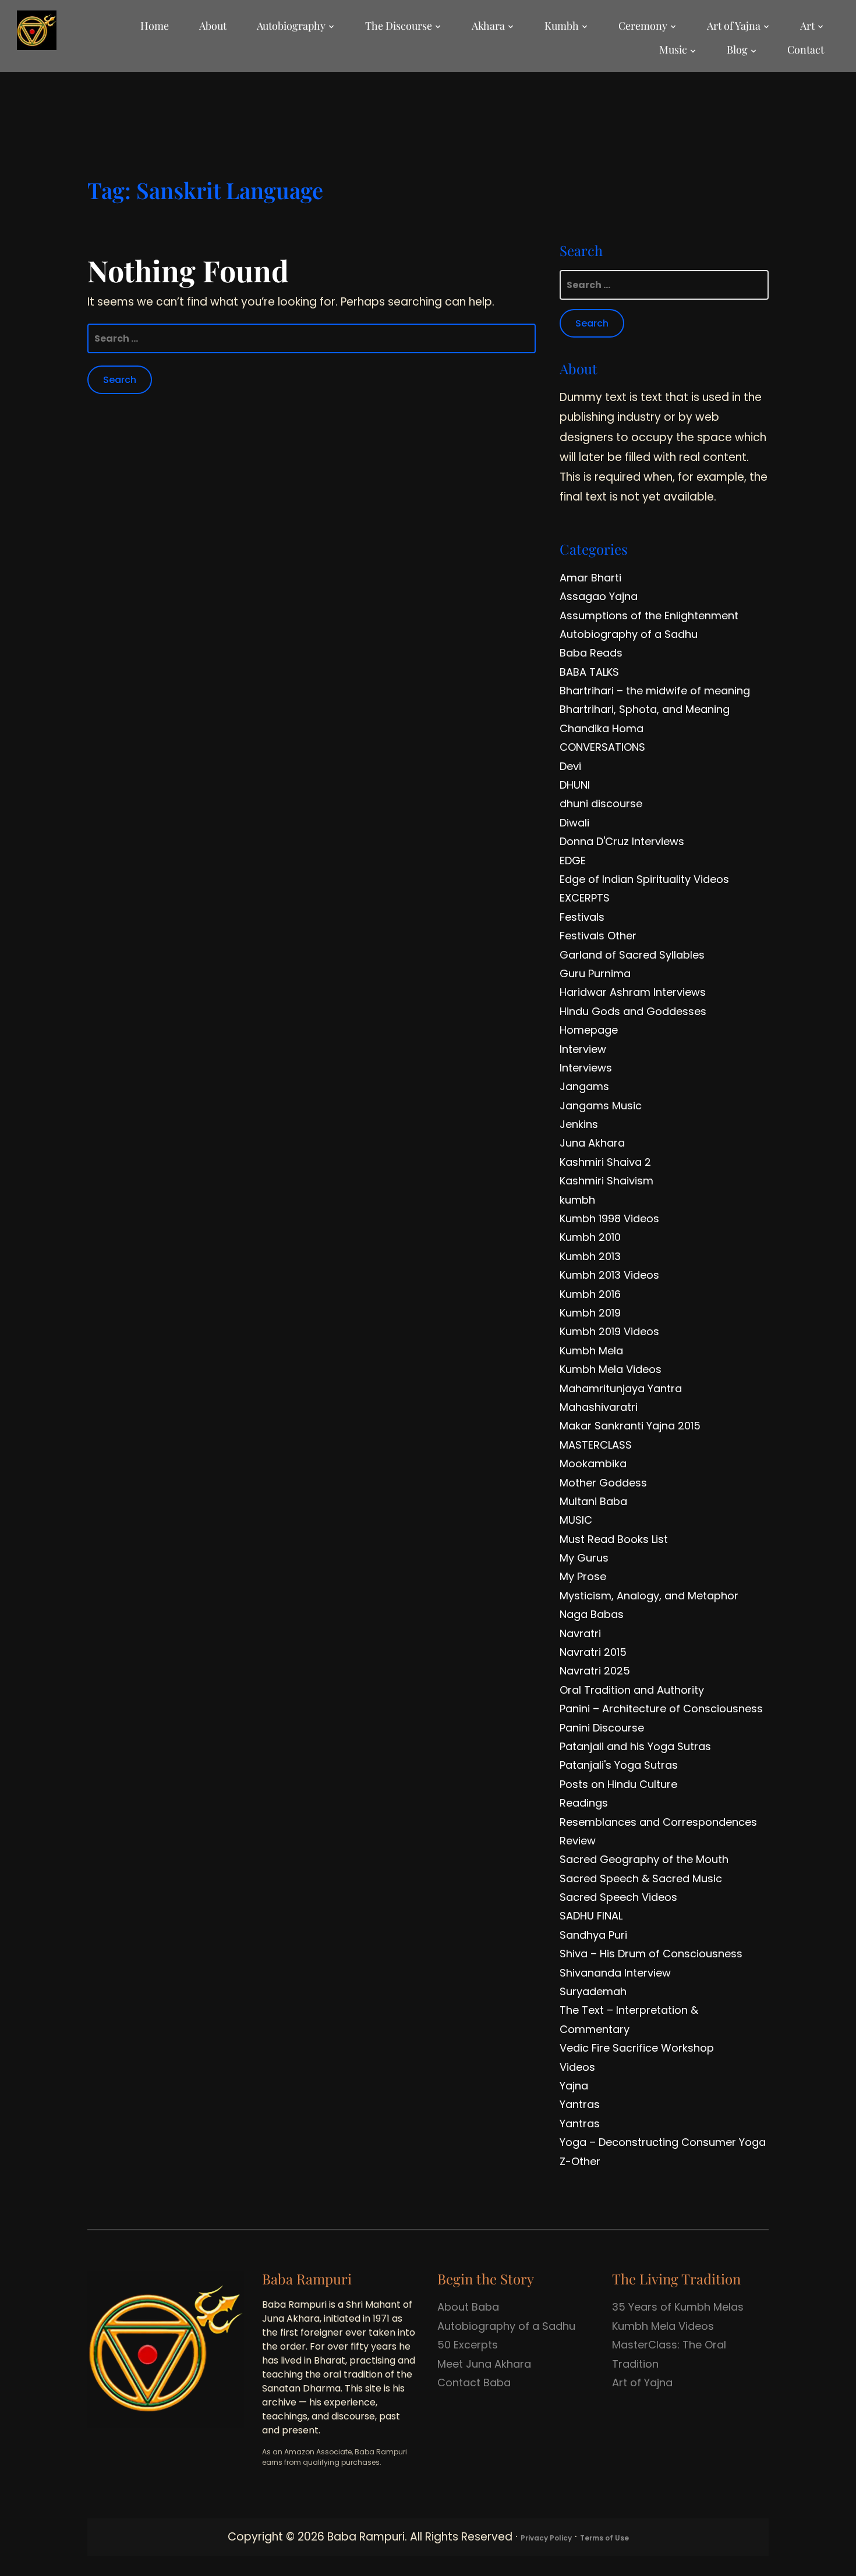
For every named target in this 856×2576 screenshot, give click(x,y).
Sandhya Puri (593, 1935)
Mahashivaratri (599, 1407)
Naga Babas (592, 1614)
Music (673, 49)
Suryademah (593, 1991)
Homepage (589, 1030)
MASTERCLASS (596, 1445)
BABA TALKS (589, 672)
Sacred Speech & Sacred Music (641, 1878)
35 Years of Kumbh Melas (678, 2307)
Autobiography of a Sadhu (629, 634)
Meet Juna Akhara (484, 2364)
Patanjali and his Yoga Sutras (635, 1746)
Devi (570, 766)
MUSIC (576, 1520)
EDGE (573, 861)
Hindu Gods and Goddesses (633, 1011)
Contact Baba (474, 2382)
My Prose (583, 1576)
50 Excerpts (468, 2345)
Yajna (574, 2086)
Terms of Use (604, 2538)
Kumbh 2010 (590, 1237)
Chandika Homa (602, 728)
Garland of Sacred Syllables (632, 955)
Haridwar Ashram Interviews (633, 992)
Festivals (582, 917)
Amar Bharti (590, 578)
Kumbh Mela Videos (611, 1369)
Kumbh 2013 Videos (609, 1275)
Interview (583, 1049)
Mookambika (593, 1463)
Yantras (580, 2104)
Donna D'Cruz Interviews (622, 841)
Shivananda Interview (615, 1973)
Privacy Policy (546, 2538)
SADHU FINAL (591, 1916)
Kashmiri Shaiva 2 (605, 1162)
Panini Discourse (602, 1728)
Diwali (574, 823)
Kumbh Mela (591, 1351)
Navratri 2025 (595, 1671)
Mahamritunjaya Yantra (621, 1388)
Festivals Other (598, 936)
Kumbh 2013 (590, 1256)
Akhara (488, 26)
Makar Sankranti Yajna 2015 (630, 1426)
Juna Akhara (592, 1143)
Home (155, 26)
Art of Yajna (734, 26)
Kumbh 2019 (590, 1313)
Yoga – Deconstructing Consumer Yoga (663, 2142)
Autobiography (291, 26)
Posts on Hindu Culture (618, 1784)
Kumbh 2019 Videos (609, 1331)
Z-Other (580, 2161)
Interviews (586, 1068)
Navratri (580, 1633)
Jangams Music (601, 1106)
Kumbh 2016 (590, 1294)
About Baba (468, 2307)
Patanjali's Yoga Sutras (619, 1765)
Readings (584, 1803)
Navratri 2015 (593, 1652)
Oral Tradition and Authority (632, 1690)
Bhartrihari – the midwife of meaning (655, 691)
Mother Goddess (603, 1483)
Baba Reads (591, 653)
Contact (806, 49)
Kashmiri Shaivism (606, 1181)
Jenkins (579, 1124)
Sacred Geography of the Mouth (644, 1859)
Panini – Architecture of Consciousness (661, 1709)
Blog (737, 49)
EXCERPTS (585, 898)
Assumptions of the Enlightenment (649, 615)
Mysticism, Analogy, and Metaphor (649, 1596)
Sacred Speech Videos (618, 1897)
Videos (577, 2067)
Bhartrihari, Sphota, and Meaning (645, 709)
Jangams (584, 1086)
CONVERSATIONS (602, 747)
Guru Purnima (595, 973)
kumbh (577, 1200)
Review (578, 1841)
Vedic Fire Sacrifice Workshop (637, 2048)
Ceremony (643, 26)
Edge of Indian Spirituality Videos (644, 879)
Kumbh (562, 26)
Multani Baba (593, 1501)
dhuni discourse (601, 803)
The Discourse (399, 26)
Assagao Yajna (599, 596)
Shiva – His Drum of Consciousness (651, 1954)
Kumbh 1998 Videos (609, 1218)
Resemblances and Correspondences (658, 1822)
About (213, 26)
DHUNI (575, 785)
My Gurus (584, 1558)
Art (807, 26)
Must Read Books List (614, 1539)
